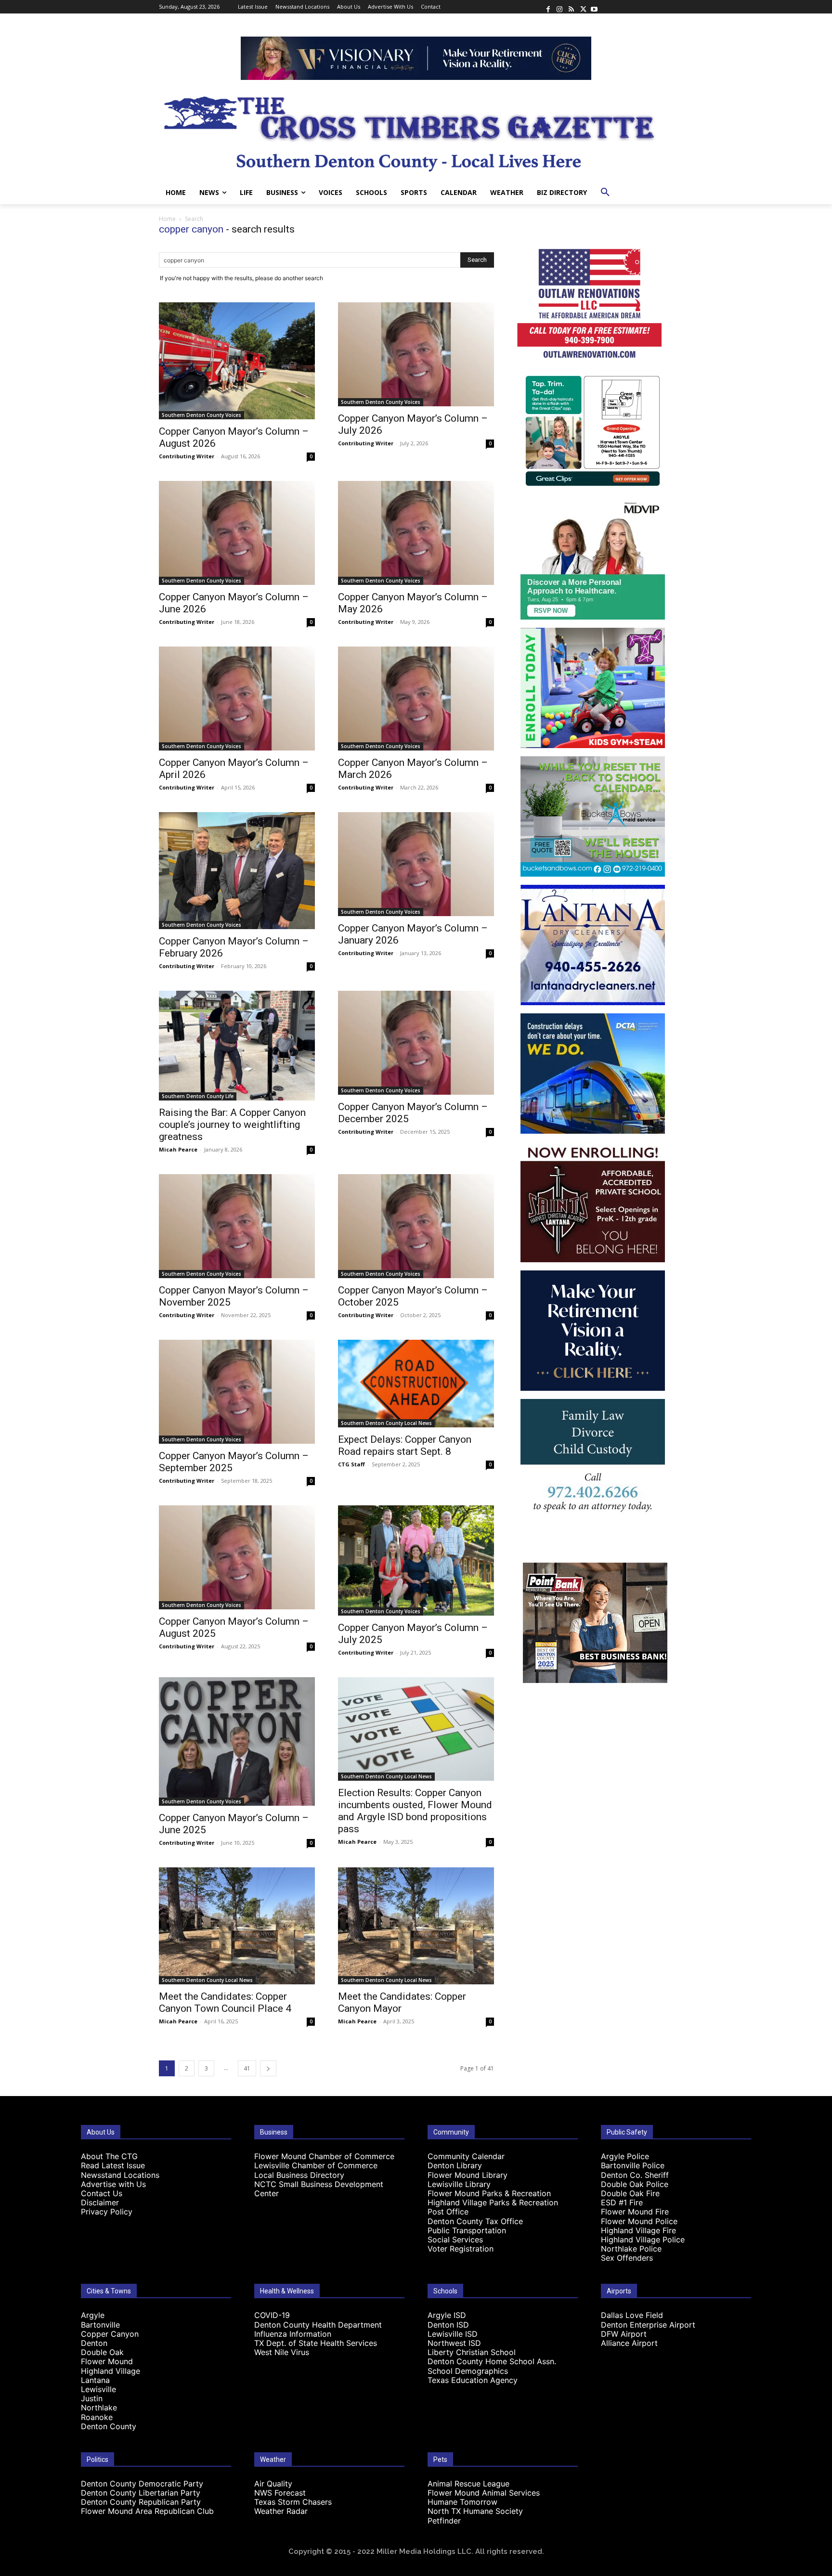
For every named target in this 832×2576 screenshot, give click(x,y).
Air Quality (273, 2484)
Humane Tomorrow (462, 2502)
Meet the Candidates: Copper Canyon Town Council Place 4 (225, 2002)
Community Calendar (466, 2156)
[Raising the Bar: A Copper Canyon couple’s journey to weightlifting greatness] (237, 1046)
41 (247, 2068)
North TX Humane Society (475, 2511)
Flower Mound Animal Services (484, 2493)
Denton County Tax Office (475, 2221)
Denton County (109, 2426)
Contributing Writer (187, 456)
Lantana (95, 2380)
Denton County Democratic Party (142, 2484)
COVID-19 (272, 2315)
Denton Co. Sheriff (635, 2175)
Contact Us (102, 2193)
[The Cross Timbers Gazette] (416, 130)
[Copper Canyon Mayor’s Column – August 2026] (237, 361)
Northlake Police (631, 2249)
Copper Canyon (110, 2334)
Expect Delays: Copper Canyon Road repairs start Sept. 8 (405, 1445)
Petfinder (444, 2521)
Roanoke (97, 2417)
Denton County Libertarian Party (141, 2493)
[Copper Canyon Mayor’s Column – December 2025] (416, 1043)
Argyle (93, 2315)
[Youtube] (594, 7)
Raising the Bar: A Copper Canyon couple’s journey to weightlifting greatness (232, 1125)
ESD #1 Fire (622, 2202)
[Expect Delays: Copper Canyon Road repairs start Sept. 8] (416, 1384)
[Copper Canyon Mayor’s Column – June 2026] (237, 533)
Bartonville (100, 2325)
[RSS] (571, 7)
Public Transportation (467, 2230)
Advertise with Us (113, 2184)
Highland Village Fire (638, 2230)
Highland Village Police (643, 2239)
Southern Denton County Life (198, 1096)
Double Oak (102, 2352)
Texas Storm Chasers (293, 2502)
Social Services (455, 2239)
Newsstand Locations (120, 2175)
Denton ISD (448, 2325)
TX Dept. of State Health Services (316, 2343)
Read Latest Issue (113, 2165)
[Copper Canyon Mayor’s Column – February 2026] (237, 871)
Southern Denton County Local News (386, 1423)
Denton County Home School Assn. (492, 2361)
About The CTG (109, 2156)
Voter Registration (461, 2249)
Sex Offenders (627, 2258)
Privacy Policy (107, 2212)
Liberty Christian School (472, 2352)
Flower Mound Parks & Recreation (489, 2193)
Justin (92, 2398)
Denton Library (455, 2165)
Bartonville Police (633, 2165)
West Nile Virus (282, 2352)
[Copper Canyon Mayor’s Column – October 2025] (416, 1226)
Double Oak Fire (630, 2193)
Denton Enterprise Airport (648, 2325)
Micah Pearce (178, 1149)
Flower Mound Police (639, 2221)
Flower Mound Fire (635, 2212)
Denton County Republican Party (141, 2502)
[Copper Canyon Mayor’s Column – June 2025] (237, 1741)
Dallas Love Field (632, 2315)
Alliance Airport (629, 2343)
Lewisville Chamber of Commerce (316, 2165)
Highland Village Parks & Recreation (493, 2202)
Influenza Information (293, 2334)
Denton (94, 2343)
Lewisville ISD (453, 2334)
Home (167, 219)
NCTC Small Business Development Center (319, 2189)
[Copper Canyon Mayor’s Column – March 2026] (416, 699)
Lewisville (98, 2389)
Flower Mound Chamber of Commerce (324, 2156)
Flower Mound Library (468, 2175)
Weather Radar (281, 2511)
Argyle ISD (447, 2315)
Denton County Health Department (318, 2325)
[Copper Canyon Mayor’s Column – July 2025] (416, 1560)
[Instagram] (559, 7)
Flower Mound (107, 2361)
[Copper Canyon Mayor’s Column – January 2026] (416, 864)
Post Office (448, 2212)
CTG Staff (351, 1464)
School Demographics (468, 2371)
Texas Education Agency (473, 2380)
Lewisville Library (459, 2184)
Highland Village (110, 2371)
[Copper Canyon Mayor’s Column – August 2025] (237, 1557)
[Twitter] (583, 7)
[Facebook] (548, 7)
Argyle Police (625, 2156)
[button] (605, 193)
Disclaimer (100, 2202)
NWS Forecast (280, 2493)
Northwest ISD (454, 2343)
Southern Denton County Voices (201, 415)
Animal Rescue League (468, 2484)
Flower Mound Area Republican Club (147, 2511)
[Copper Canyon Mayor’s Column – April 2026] (237, 699)
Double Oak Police (635, 2184)
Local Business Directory (299, 2175)
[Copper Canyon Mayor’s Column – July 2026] (416, 354)
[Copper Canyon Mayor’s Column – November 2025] (237, 1226)
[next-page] (268, 2068)
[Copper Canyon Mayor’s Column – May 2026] (416, 533)
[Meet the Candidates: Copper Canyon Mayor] (416, 1926)
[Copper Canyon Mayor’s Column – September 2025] (237, 1392)
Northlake (99, 2408)
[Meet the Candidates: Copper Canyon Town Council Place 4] (237, 1926)
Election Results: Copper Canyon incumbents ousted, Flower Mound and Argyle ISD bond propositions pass (415, 1811)
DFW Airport (624, 2334)
